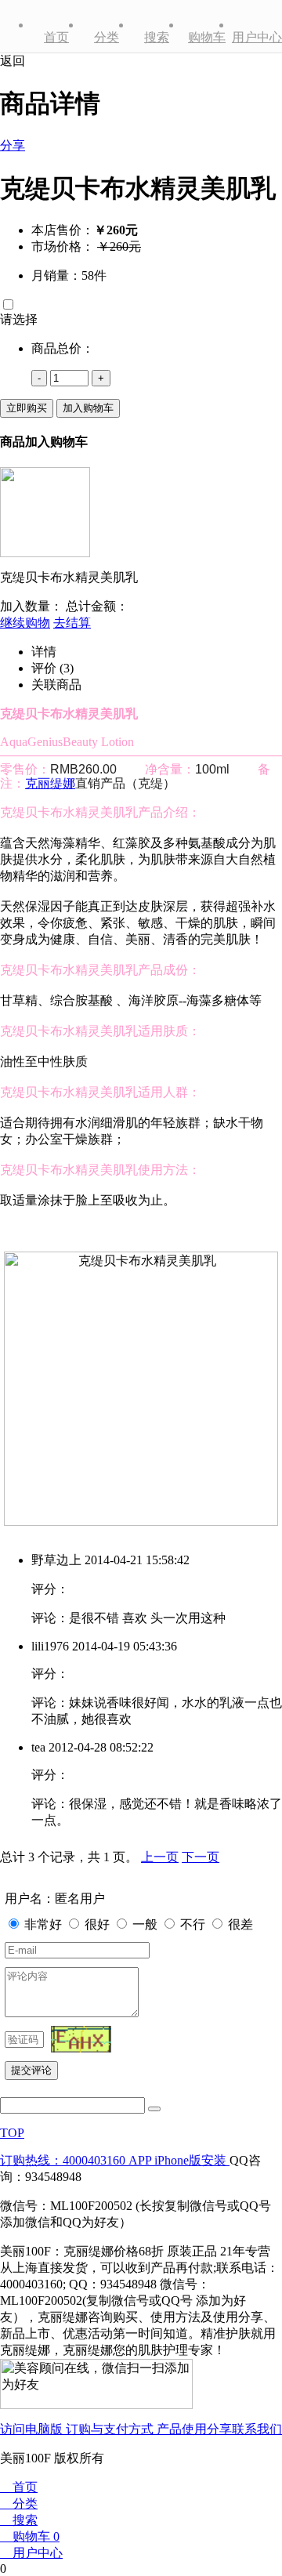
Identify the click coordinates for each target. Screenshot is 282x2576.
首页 (56, 37)
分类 (107, 37)
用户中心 (257, 37)
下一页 (201, 1857)
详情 (44, 652)
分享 (13, 145)
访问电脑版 (33, 2429)
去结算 (72, 623)
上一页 (160, 1857)
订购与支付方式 (111, 2429)
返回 (13, 61)
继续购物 (25, 623)
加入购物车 (88, 408)
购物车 (207, 37)
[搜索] (154, 2109)
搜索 (157, 37)
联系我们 (257, 2429)
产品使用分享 (194, 2429)
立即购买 (27, 408)
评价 (52, 668)
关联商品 (56, 685)
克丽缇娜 (50, 783)
